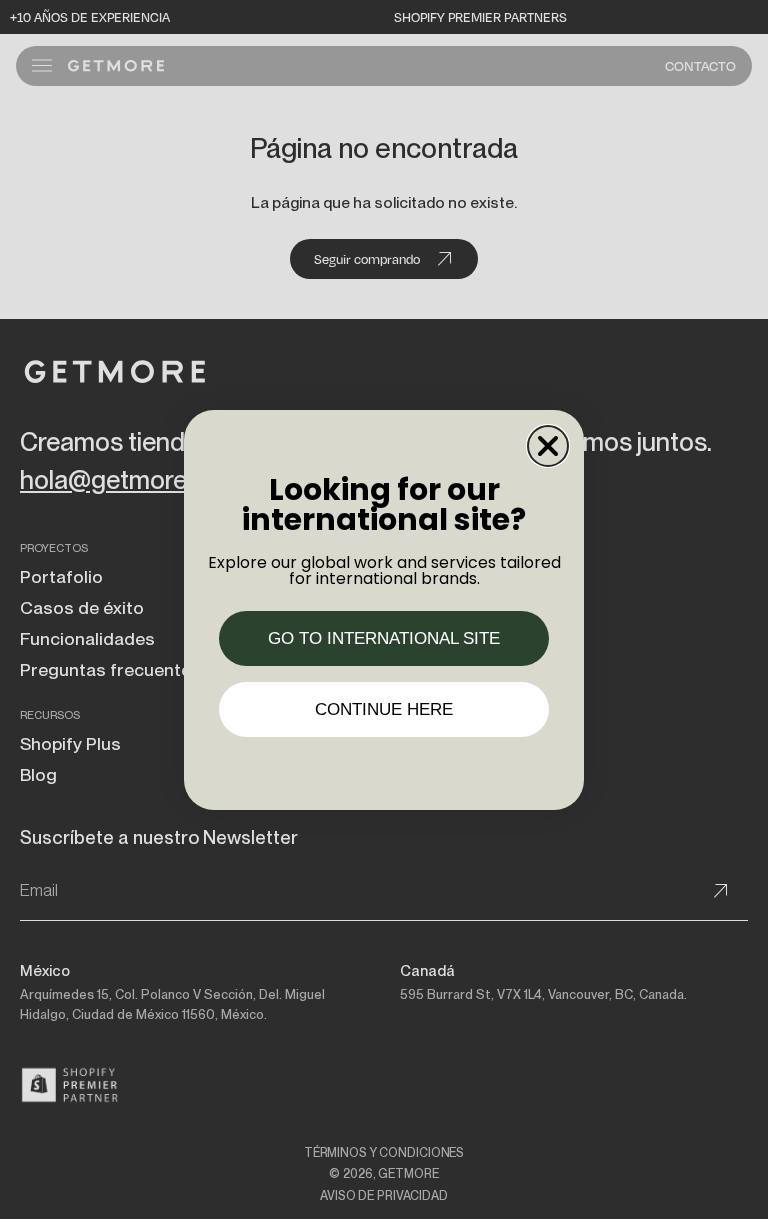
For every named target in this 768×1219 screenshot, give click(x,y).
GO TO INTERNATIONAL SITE (384, 638)
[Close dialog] (548, 446)
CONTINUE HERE (384, 709)
